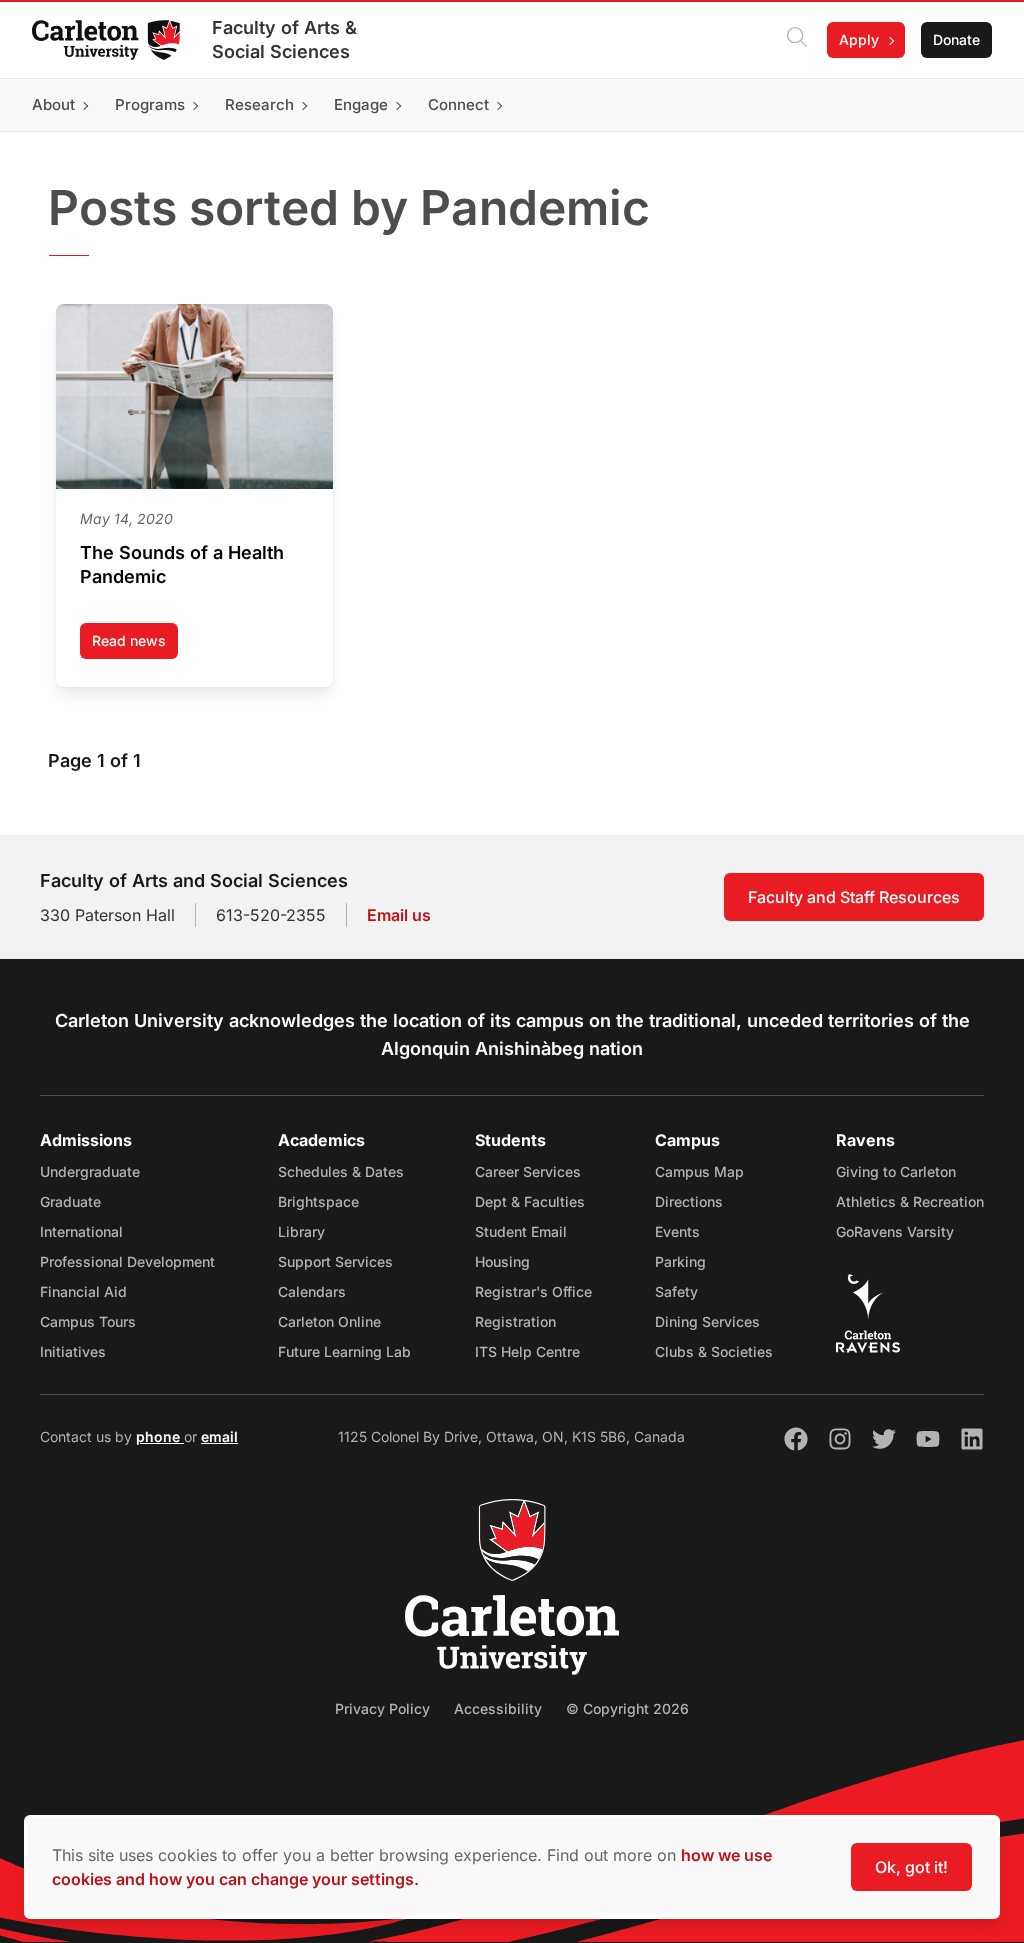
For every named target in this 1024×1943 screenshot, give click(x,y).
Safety (676, 1291)
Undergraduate (90, 1171)
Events (677, 1231)
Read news (135, 645)
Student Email (521, 1231)
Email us (399, 915)
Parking (680, 1261)
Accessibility (498, 1708)
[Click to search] (797, 40)
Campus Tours (88, 1321)
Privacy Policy (382, 1708)
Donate (956, 39)
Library (301, 1231)
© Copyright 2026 (627, 1708)
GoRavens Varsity (895, 1231)
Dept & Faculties (530, 1201)
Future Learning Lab (344, 1351)
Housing (502, 1261)
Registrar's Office (533, 1291)
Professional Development (127, 1261)
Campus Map (699, 1171)
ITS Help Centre (527, 1351)
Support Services (335, 1261)
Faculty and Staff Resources (854, 897)
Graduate (70, 1201)
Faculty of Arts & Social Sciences (284, 39)
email (219, 1436)
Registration (515, 1321)
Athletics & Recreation (910, 1201)
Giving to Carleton (896, 1171)
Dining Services (707, 1321)
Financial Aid (83, 1291)
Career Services (528, 1171)
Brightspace (318, 1201)
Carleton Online (329, 1321)
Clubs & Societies (714, 1351)
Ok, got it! (911, 1867)
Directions (689, 1201)
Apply (859, 39)
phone (160, 1436)
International (81, 1231)
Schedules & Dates (341, 1171)
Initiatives (73, 1351)
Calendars (312, 1291)
